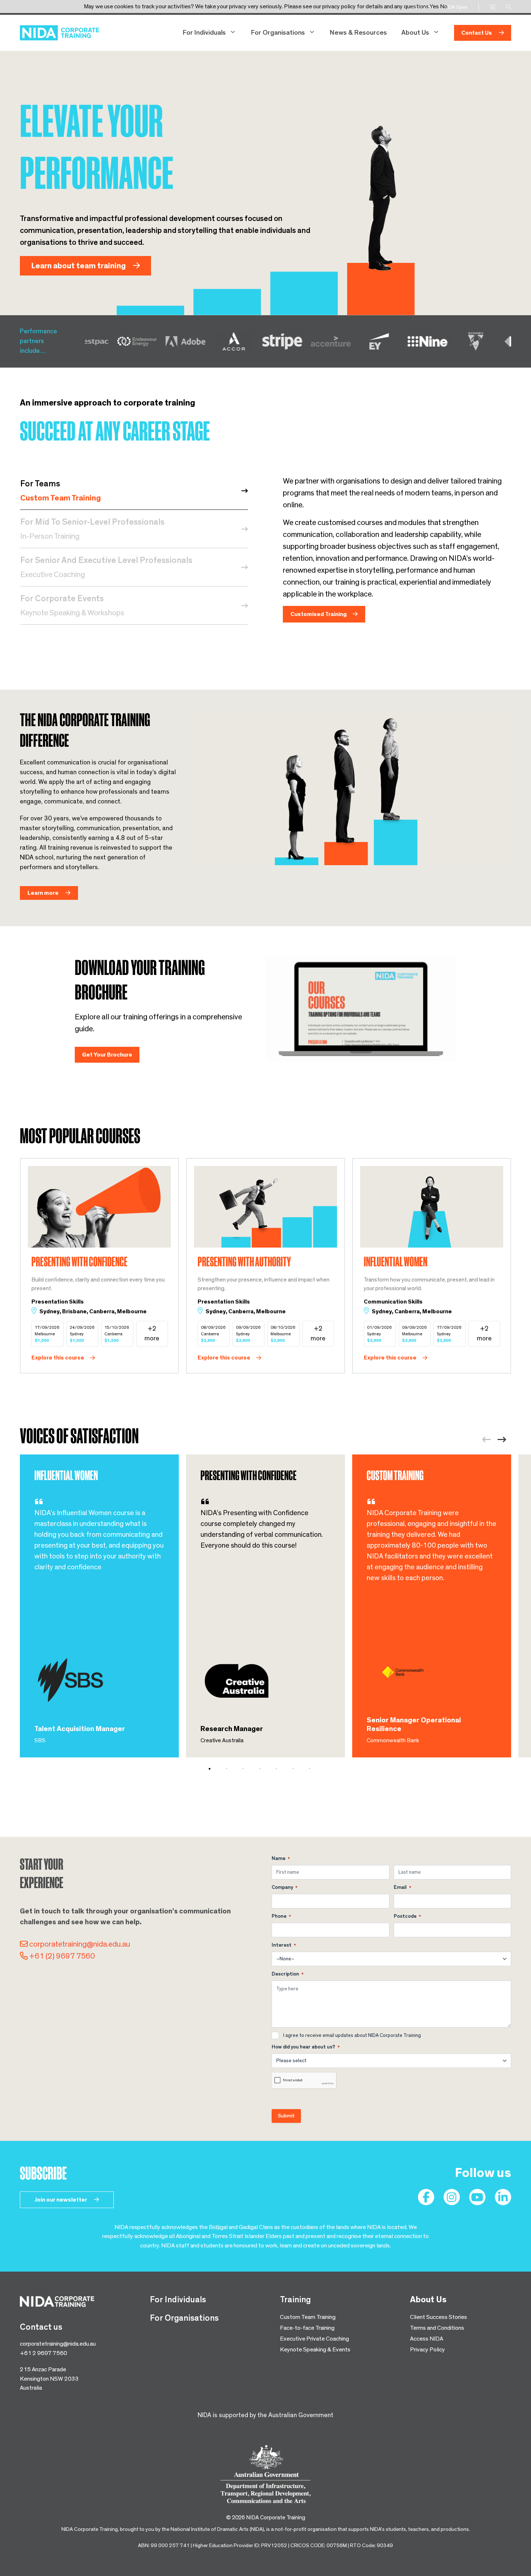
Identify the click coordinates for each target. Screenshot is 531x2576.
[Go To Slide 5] (281, 1769)
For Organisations (278, 33)
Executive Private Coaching (314, 2339)
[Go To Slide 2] (232, 1769)
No (444, 6)
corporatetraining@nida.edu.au (80, 1944)
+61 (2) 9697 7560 (62, 1956)
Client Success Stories (439, 2317)
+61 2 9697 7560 (44, 2353)
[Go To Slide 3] (248, 1769)
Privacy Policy (428, 2349)
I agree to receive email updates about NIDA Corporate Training (352, 2035)
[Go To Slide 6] (298, 1769)
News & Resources (358, 33)
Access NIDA (427, 2339)
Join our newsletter (61, 2200)
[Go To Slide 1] (215, 1769)
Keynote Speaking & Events (315, 2349)
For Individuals (204, 33)
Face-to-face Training (307, 2328)
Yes (434, 6)
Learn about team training (79, 266)
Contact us (477, 33)
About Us (415, 33)
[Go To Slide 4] (265, 1769)
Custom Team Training (308, 2317)
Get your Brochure (107, 1055)
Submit (286, 2116)
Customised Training (319, 614)
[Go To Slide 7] (315, 1769)
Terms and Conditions (437, 2328)
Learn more (44, 893)
